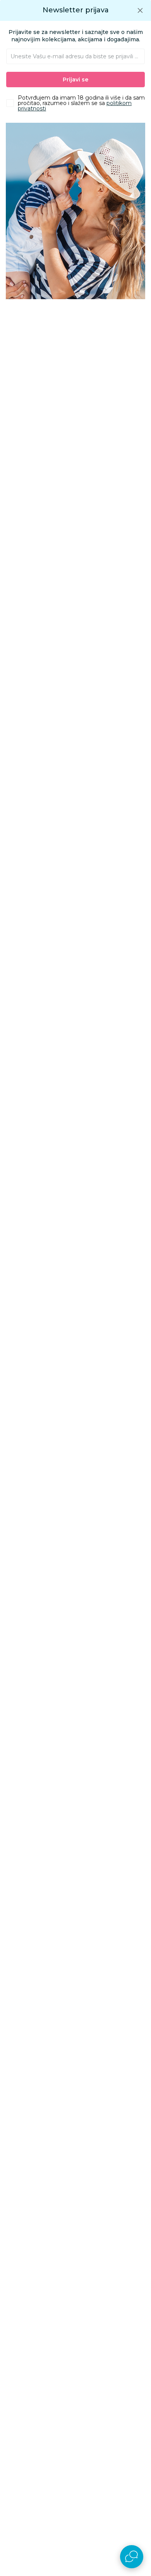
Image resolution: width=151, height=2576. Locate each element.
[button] (140, 10)
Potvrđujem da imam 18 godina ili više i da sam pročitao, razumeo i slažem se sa (81, 103)
